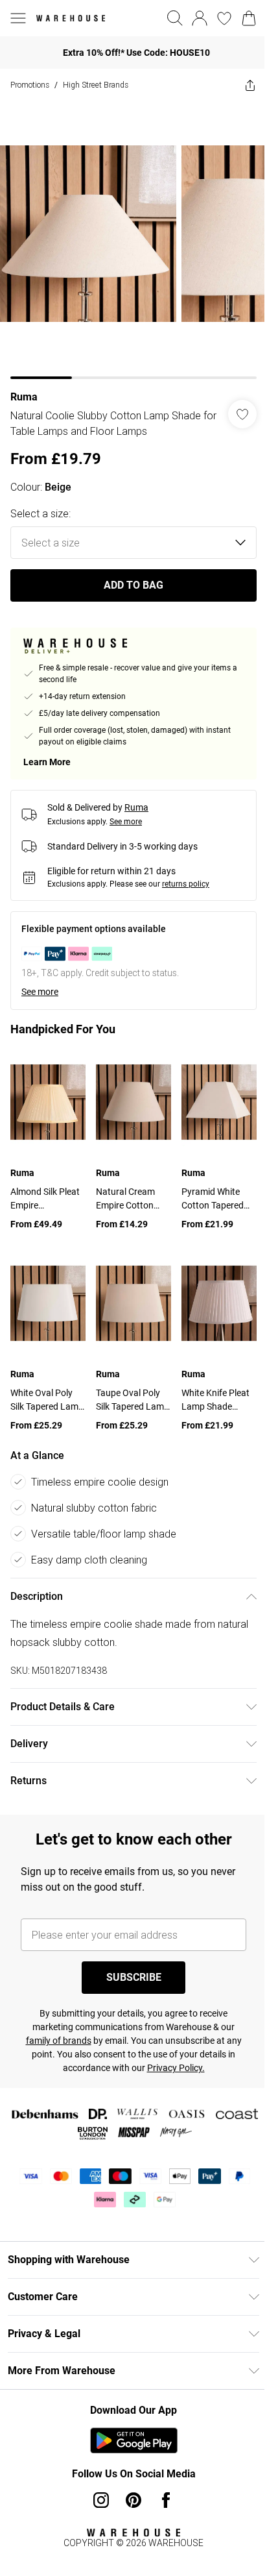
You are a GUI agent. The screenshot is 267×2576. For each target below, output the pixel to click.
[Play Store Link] (129, 2421)
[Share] (240, 85)
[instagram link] (97, 2481)
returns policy (186, 874)
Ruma (24, 387)
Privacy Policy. (171, 2048)
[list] (129, 235)
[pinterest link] (129, 2481)
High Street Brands (96, 85)
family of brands (53, 2021)
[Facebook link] (161, 2481)
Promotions (30, 85)
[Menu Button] (18, 18)
